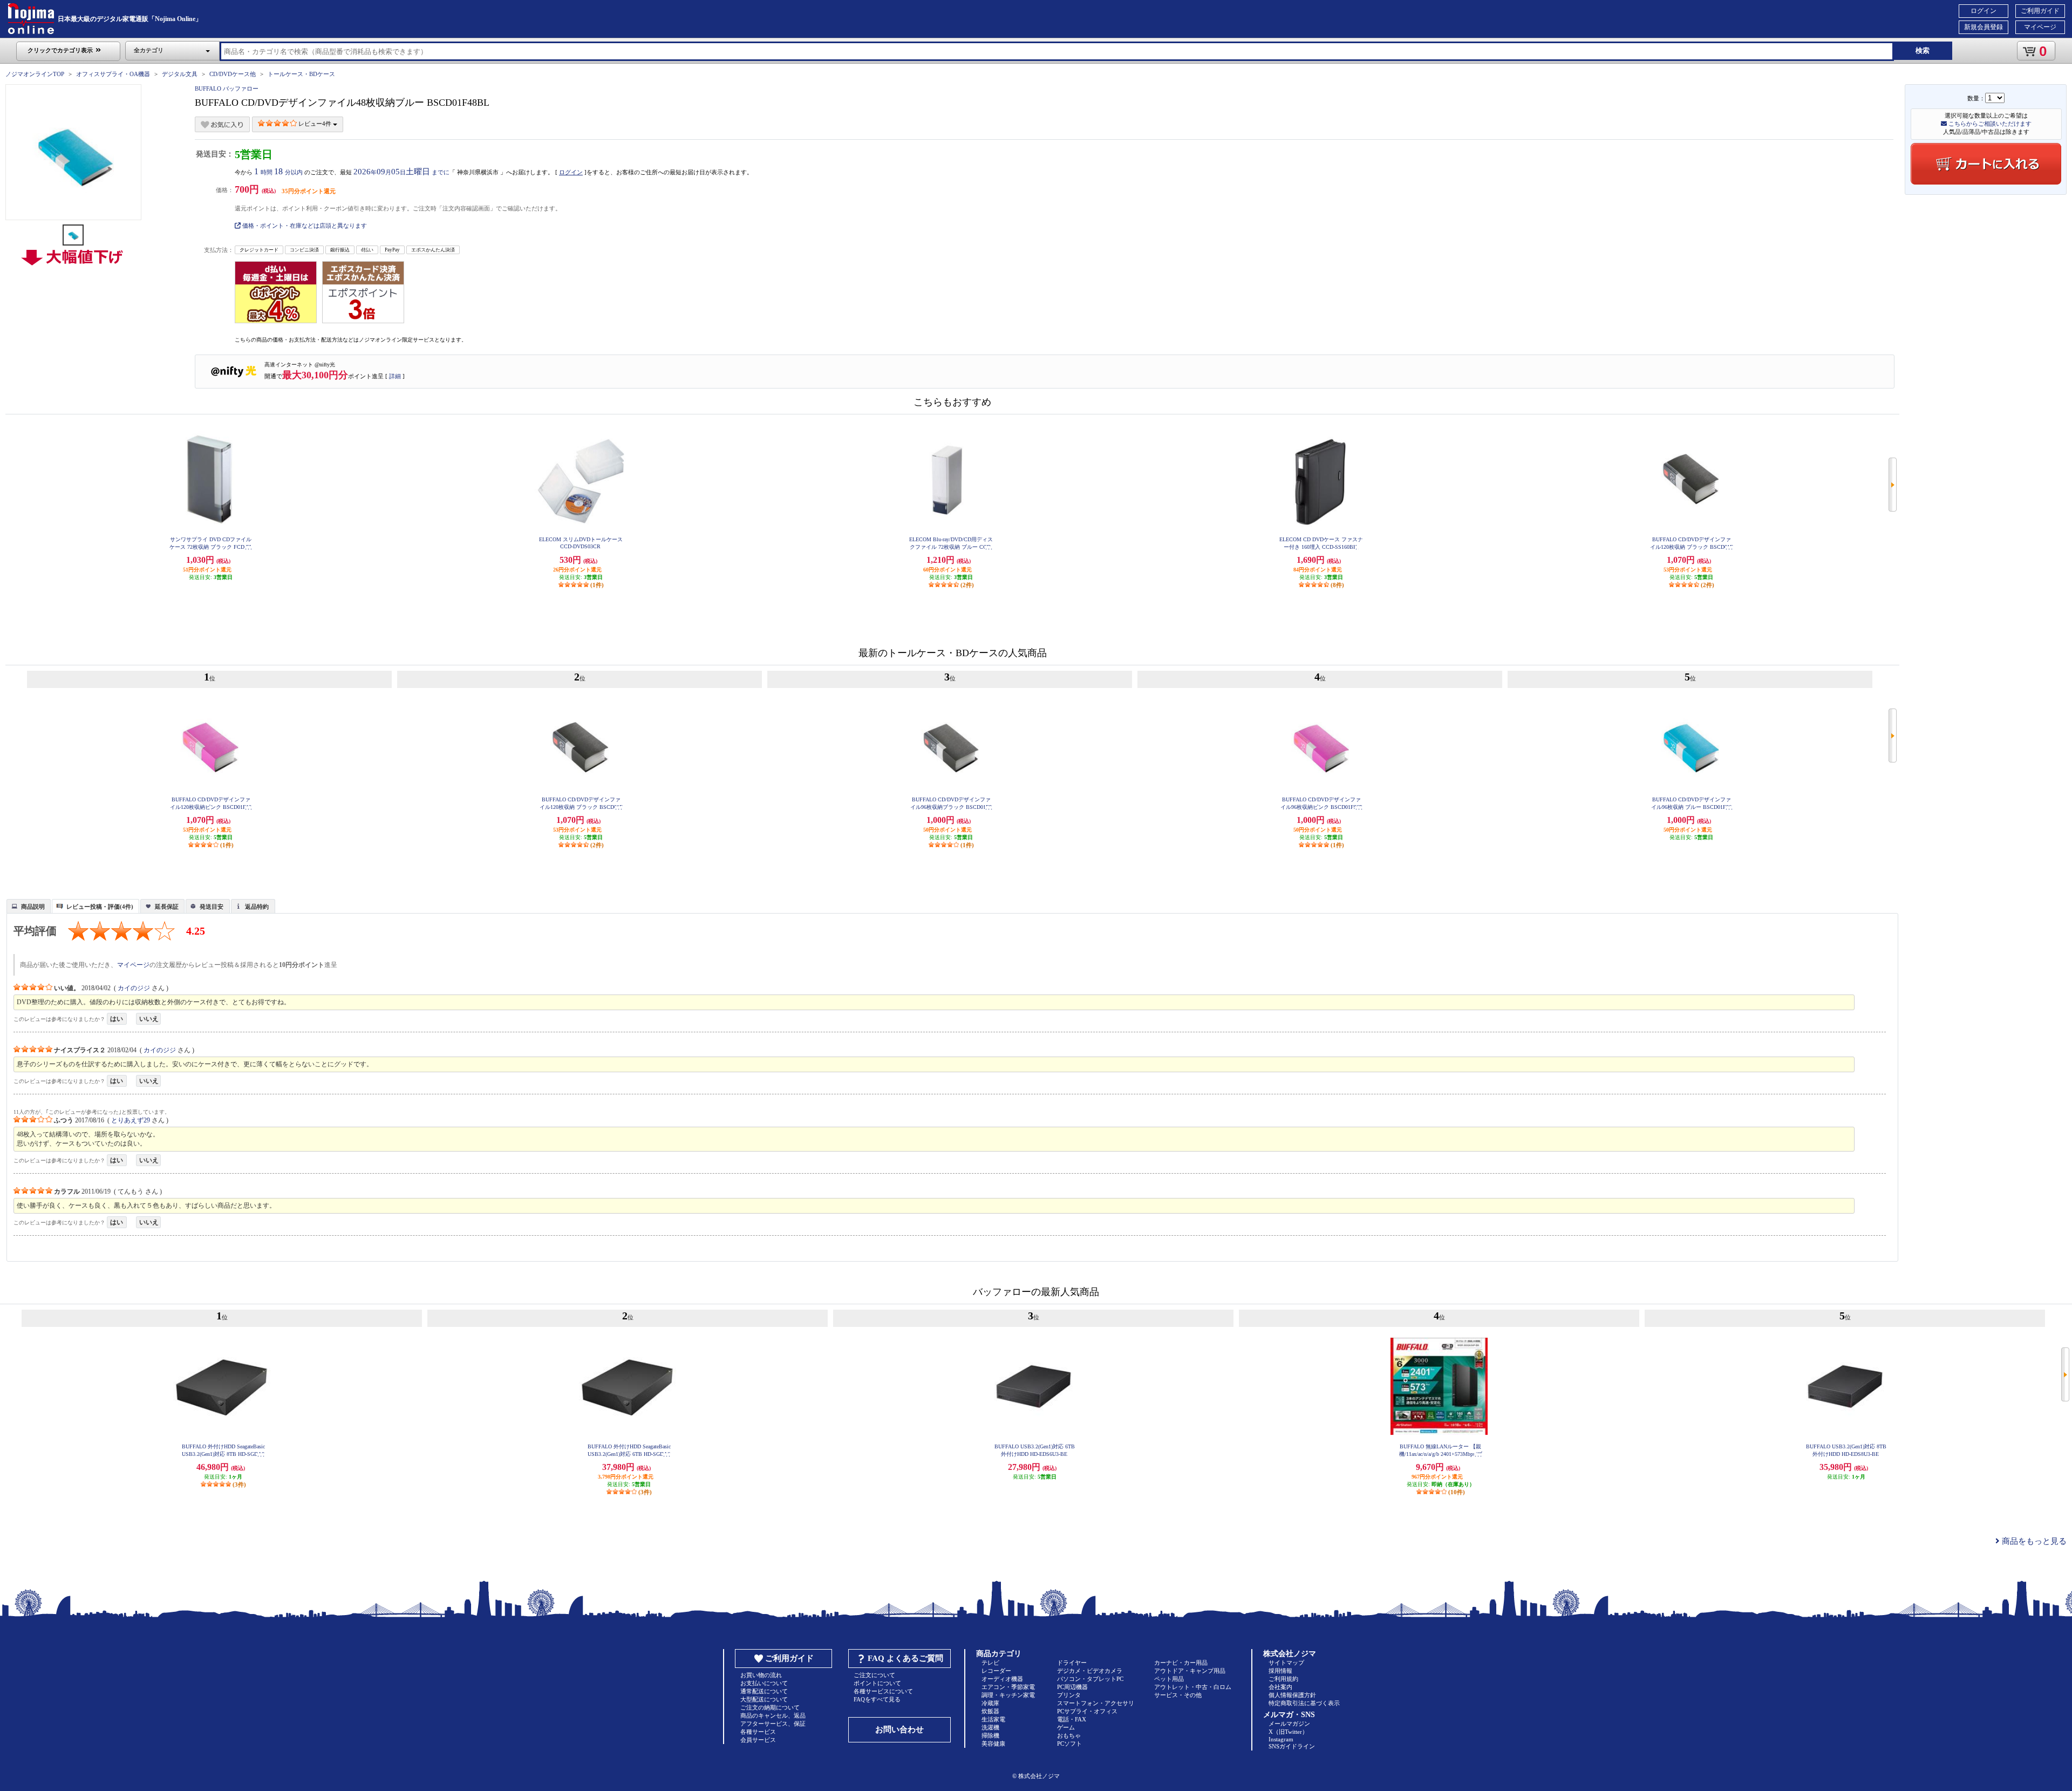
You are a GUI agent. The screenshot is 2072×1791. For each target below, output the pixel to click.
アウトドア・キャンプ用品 (1190, 1671)
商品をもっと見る (2033, 1541)
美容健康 (993, 1744)
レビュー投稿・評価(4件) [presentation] (100, 907)
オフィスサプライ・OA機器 (113, 74)
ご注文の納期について (770, 1707)
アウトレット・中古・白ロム (1193, 1687)
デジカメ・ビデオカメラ (1090, 1671)
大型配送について (764, 1699)
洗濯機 (990, 1727)
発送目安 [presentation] (212, 907)
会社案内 (1280, 1687)
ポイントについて (877, 1683)
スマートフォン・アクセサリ (1096, 1703)
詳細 (395, 376)
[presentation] (27, 905)
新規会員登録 (1984, 27)
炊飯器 (990, 1711)
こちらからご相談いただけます (1989, 124)
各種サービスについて (883, 1691)
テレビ (990, 1663)
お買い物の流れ (761, 1675)
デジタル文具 (180, 74)
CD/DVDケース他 (233, 74)
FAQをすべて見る (877, 1699)
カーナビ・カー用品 (1181, 1663)
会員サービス (758, 1740)
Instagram (1281, 1739)
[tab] (29, 906)
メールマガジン (1289, 1724)
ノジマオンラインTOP (35, 74)
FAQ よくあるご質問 (905, 1658)
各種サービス (758, 1732)
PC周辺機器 (1072, 1687)
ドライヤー (1072, 1663)
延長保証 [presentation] (167, 907)
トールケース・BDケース (301, 74)
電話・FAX (1072, 1719)
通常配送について (764, 1691)
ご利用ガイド (2040, 11)
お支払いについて (764, 1683)
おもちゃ (1069, 1735)
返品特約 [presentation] (257, 907)
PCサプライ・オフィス (1087, 1711)
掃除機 (990, 1735)
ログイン (1984, 11)
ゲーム (1066, 1727)
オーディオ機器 (1002, 1679)
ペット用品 (1169, 1679)
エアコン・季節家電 (1008, 1687)
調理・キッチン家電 (1008, 1695)
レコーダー (996, 1671)
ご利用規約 (1283, 1679)
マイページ (2040, 27)
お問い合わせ (899, 1729)
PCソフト (1069, 1744)
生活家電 (993, 1719)
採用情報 (1280, 1671)
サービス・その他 (1178, 1695)
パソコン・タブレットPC (1090, 1679)
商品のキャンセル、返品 (773, 1715)
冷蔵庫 (990, 1703)
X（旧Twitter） (1288, 1732)
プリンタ (1069, 1695)
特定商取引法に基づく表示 (1304, 1703)
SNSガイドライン (1292, 1746)
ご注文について (874, 1675)
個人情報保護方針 (1292, 1695)
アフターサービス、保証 (773, 1724)
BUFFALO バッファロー (227, 88)
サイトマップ (1286, 1663)
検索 (1923, 50)
